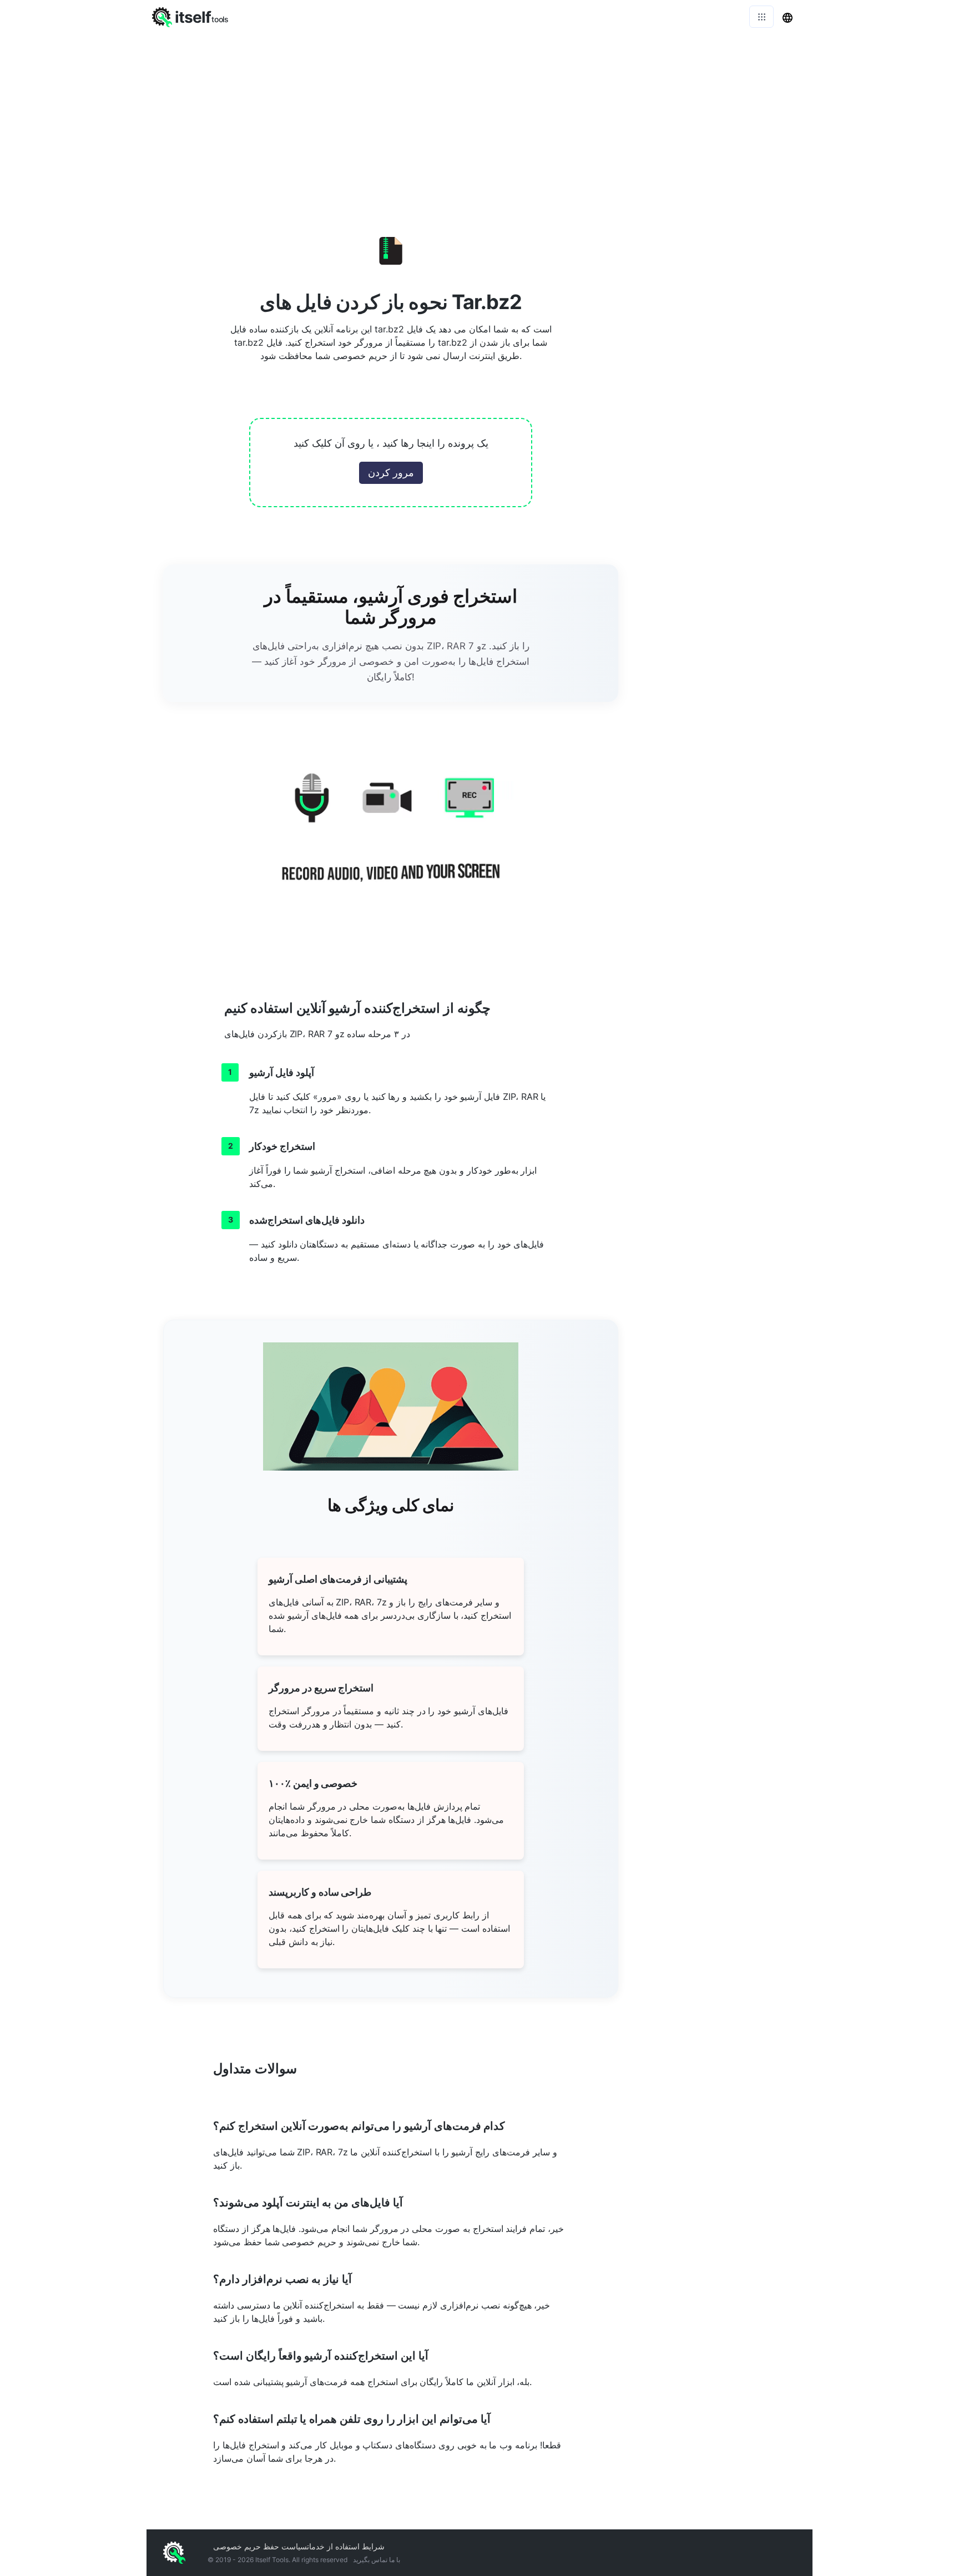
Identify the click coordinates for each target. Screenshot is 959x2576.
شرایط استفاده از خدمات (346, 2546)
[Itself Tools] (391, 841)
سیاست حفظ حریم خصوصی (260, 2546)
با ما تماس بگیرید (377, 2560)
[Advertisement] (479, 117)
